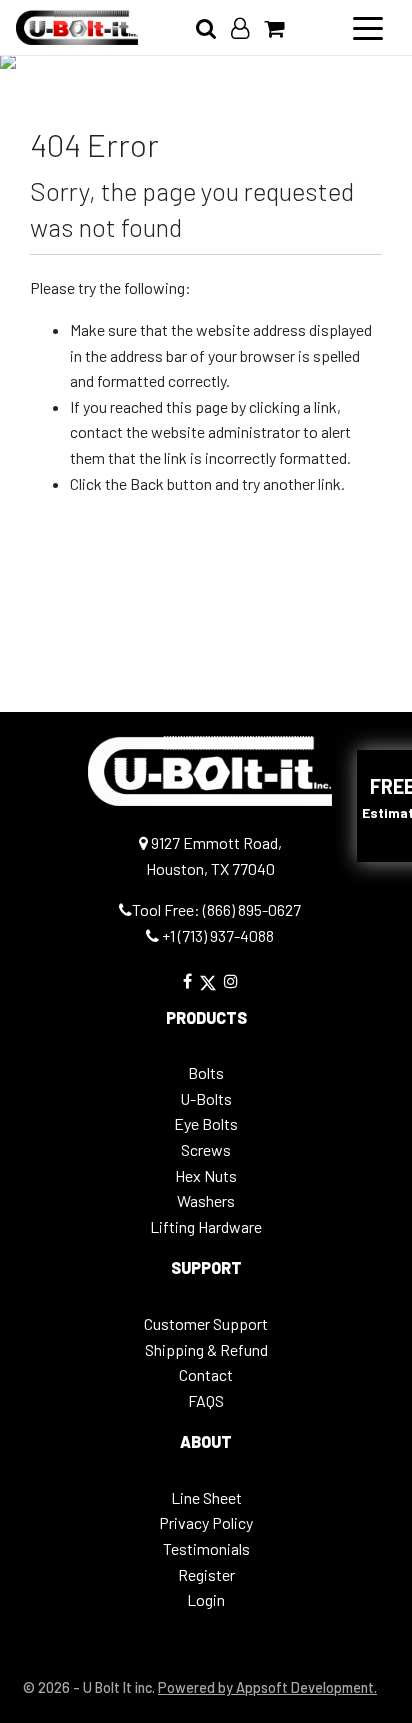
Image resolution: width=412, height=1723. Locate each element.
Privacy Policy (206, 1522)
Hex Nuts (206, 1175)
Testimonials (206, 1548)
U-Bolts (206, 1098)
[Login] (247, 27)
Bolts (206, 1072)
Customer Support (206, 1323)
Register (206, 1574)
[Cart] (281, 27)
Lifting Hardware (206, 1226)
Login (206, 1599)
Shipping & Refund (206, 1349)
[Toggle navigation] (368, 27)
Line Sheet (206, 1497)
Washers (206, 1200)
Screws (206, 1149)
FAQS (206, 1400)
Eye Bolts (206, 1123)
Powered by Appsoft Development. (267, 1687)
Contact (206, 1374)
